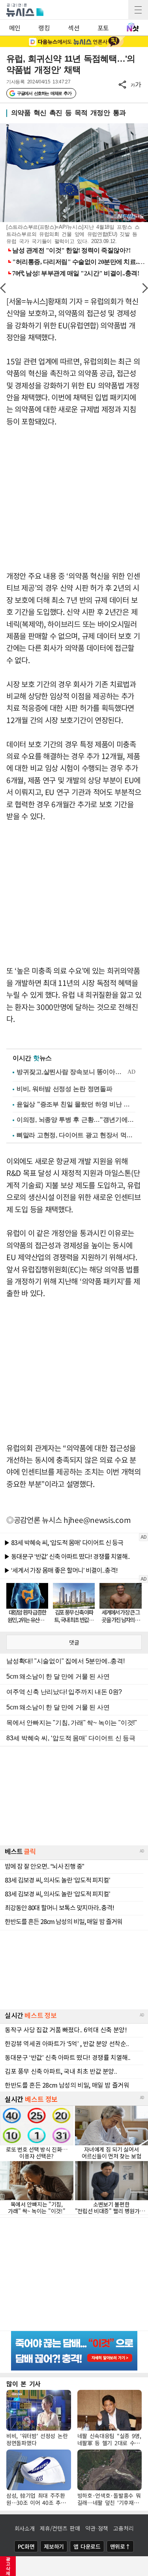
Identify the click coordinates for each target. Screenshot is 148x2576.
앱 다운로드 (87, 2546)
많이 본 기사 (23, 2384)
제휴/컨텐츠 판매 (60, 2528)
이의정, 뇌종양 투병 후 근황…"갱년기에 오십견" (76, 1120)
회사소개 (25, 2528)
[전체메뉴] (138, 10)
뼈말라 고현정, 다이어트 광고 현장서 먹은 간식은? (76, 1135)
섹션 (74, 28)
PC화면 (26, 2546)
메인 (15, 28)
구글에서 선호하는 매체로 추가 (44, 93)
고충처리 (123, 2528)
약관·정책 (97, 2528)
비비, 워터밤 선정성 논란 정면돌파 (64, 1089)
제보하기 (54, 2546)
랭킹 (44, 28)
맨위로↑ (120, 2546)
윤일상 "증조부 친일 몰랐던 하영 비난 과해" (76, 1104)
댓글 (74, 1642)
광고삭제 (8, 2566)
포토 (103, 28)
